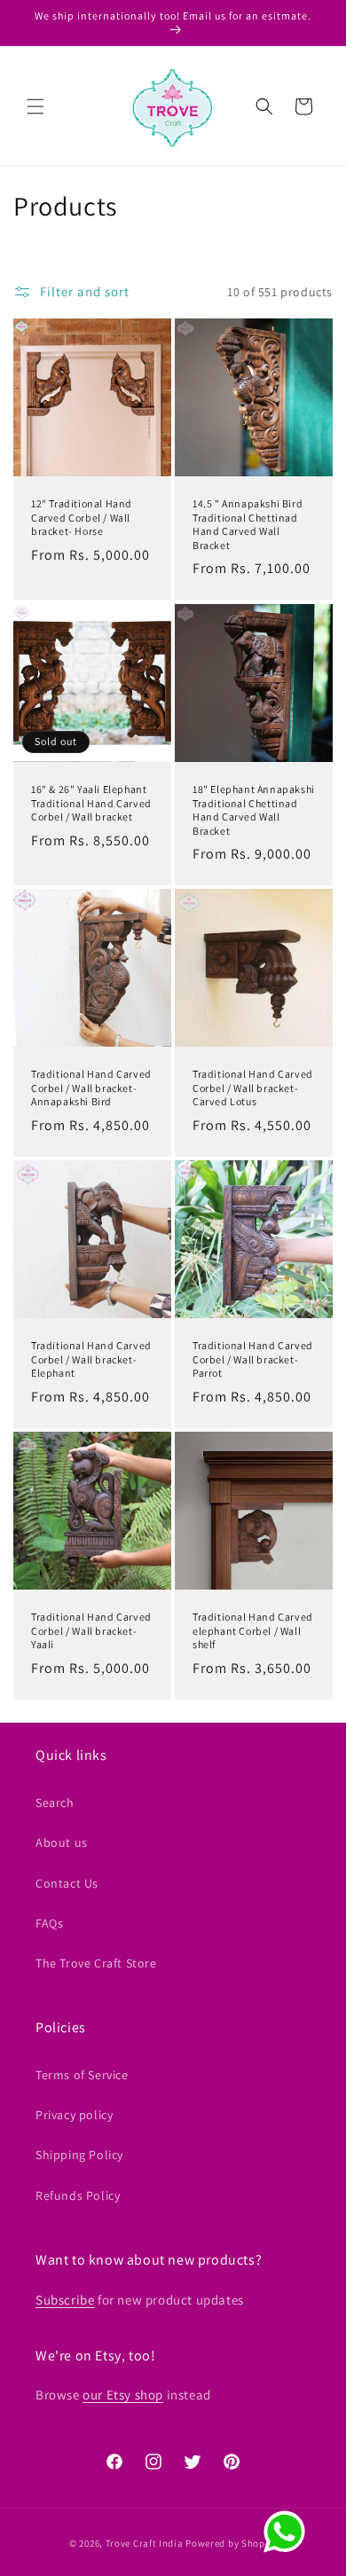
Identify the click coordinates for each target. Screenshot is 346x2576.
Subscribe (65, 2300)
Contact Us (67, 1883)
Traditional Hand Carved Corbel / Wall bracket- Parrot (253, 1359)
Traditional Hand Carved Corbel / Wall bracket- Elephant (91, 1359)
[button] (35, 106)
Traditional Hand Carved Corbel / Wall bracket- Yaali (91, 1630)
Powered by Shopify (231, 2543)
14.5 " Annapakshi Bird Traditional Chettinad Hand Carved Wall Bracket (248, 524)
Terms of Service (82, 2075)
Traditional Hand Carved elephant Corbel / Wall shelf (253, 1630)
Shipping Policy (79, 2155)
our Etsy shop (123, 2395)
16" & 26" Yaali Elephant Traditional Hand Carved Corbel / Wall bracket (91, 803)
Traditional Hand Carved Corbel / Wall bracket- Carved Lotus (253, 1088)
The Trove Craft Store (96, 1963)
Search (55, 1802)
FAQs (49, 1923)
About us (62, 1842)
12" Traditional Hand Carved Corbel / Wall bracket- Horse (82, 517)
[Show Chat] (289, 2532)
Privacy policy (74, 2115)
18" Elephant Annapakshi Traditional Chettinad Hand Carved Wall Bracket (254, 810)
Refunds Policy (78, 2195)
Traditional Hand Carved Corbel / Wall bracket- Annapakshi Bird (91, 1088)
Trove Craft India (145, 2543)
